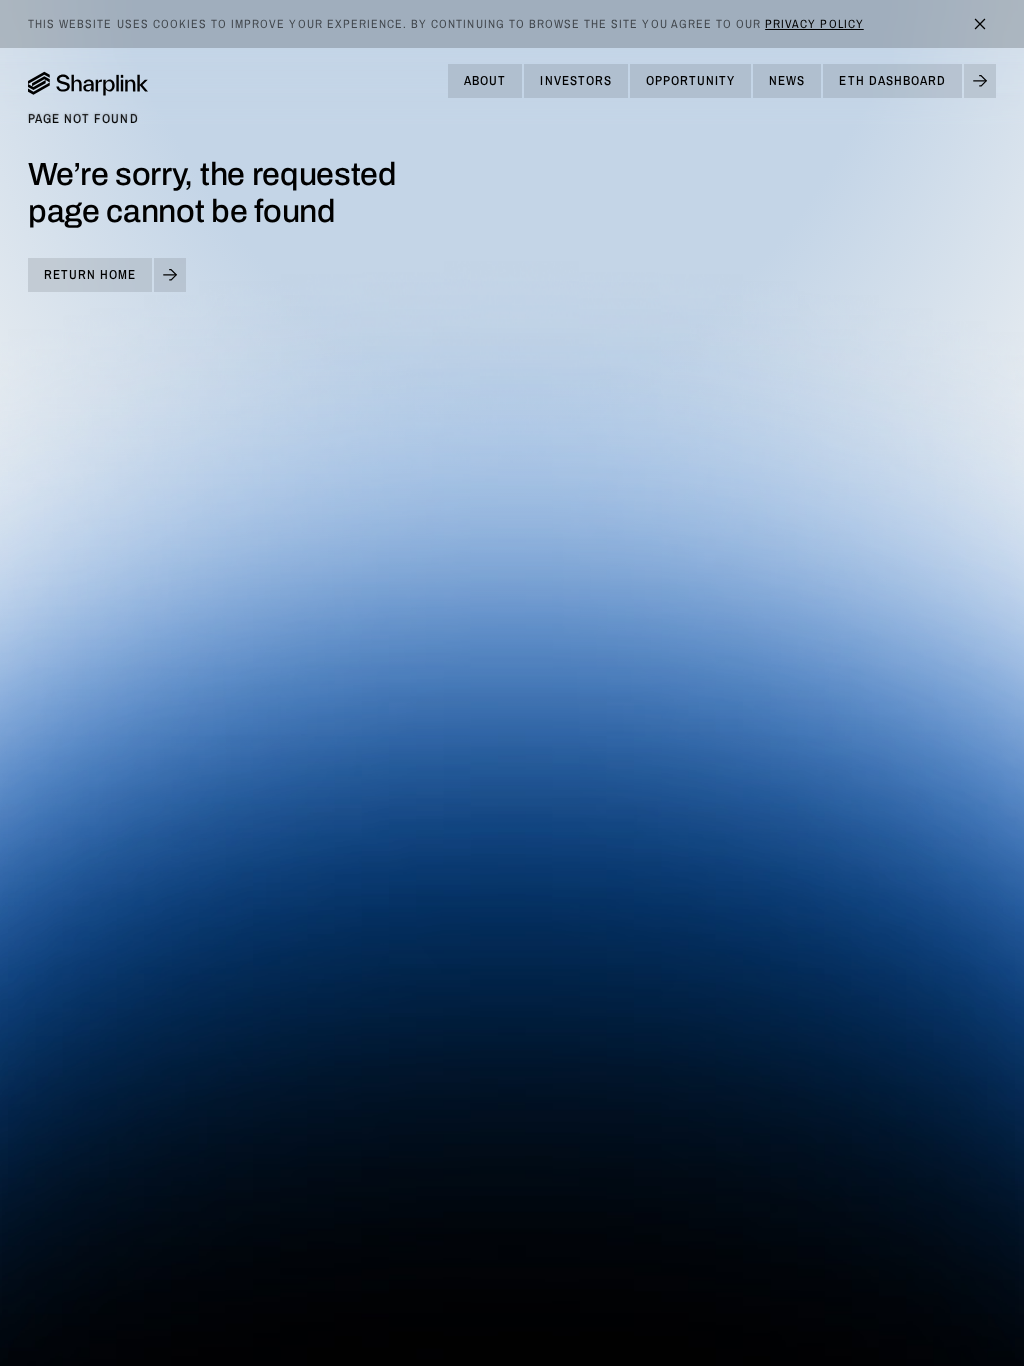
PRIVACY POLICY (814, 24)
